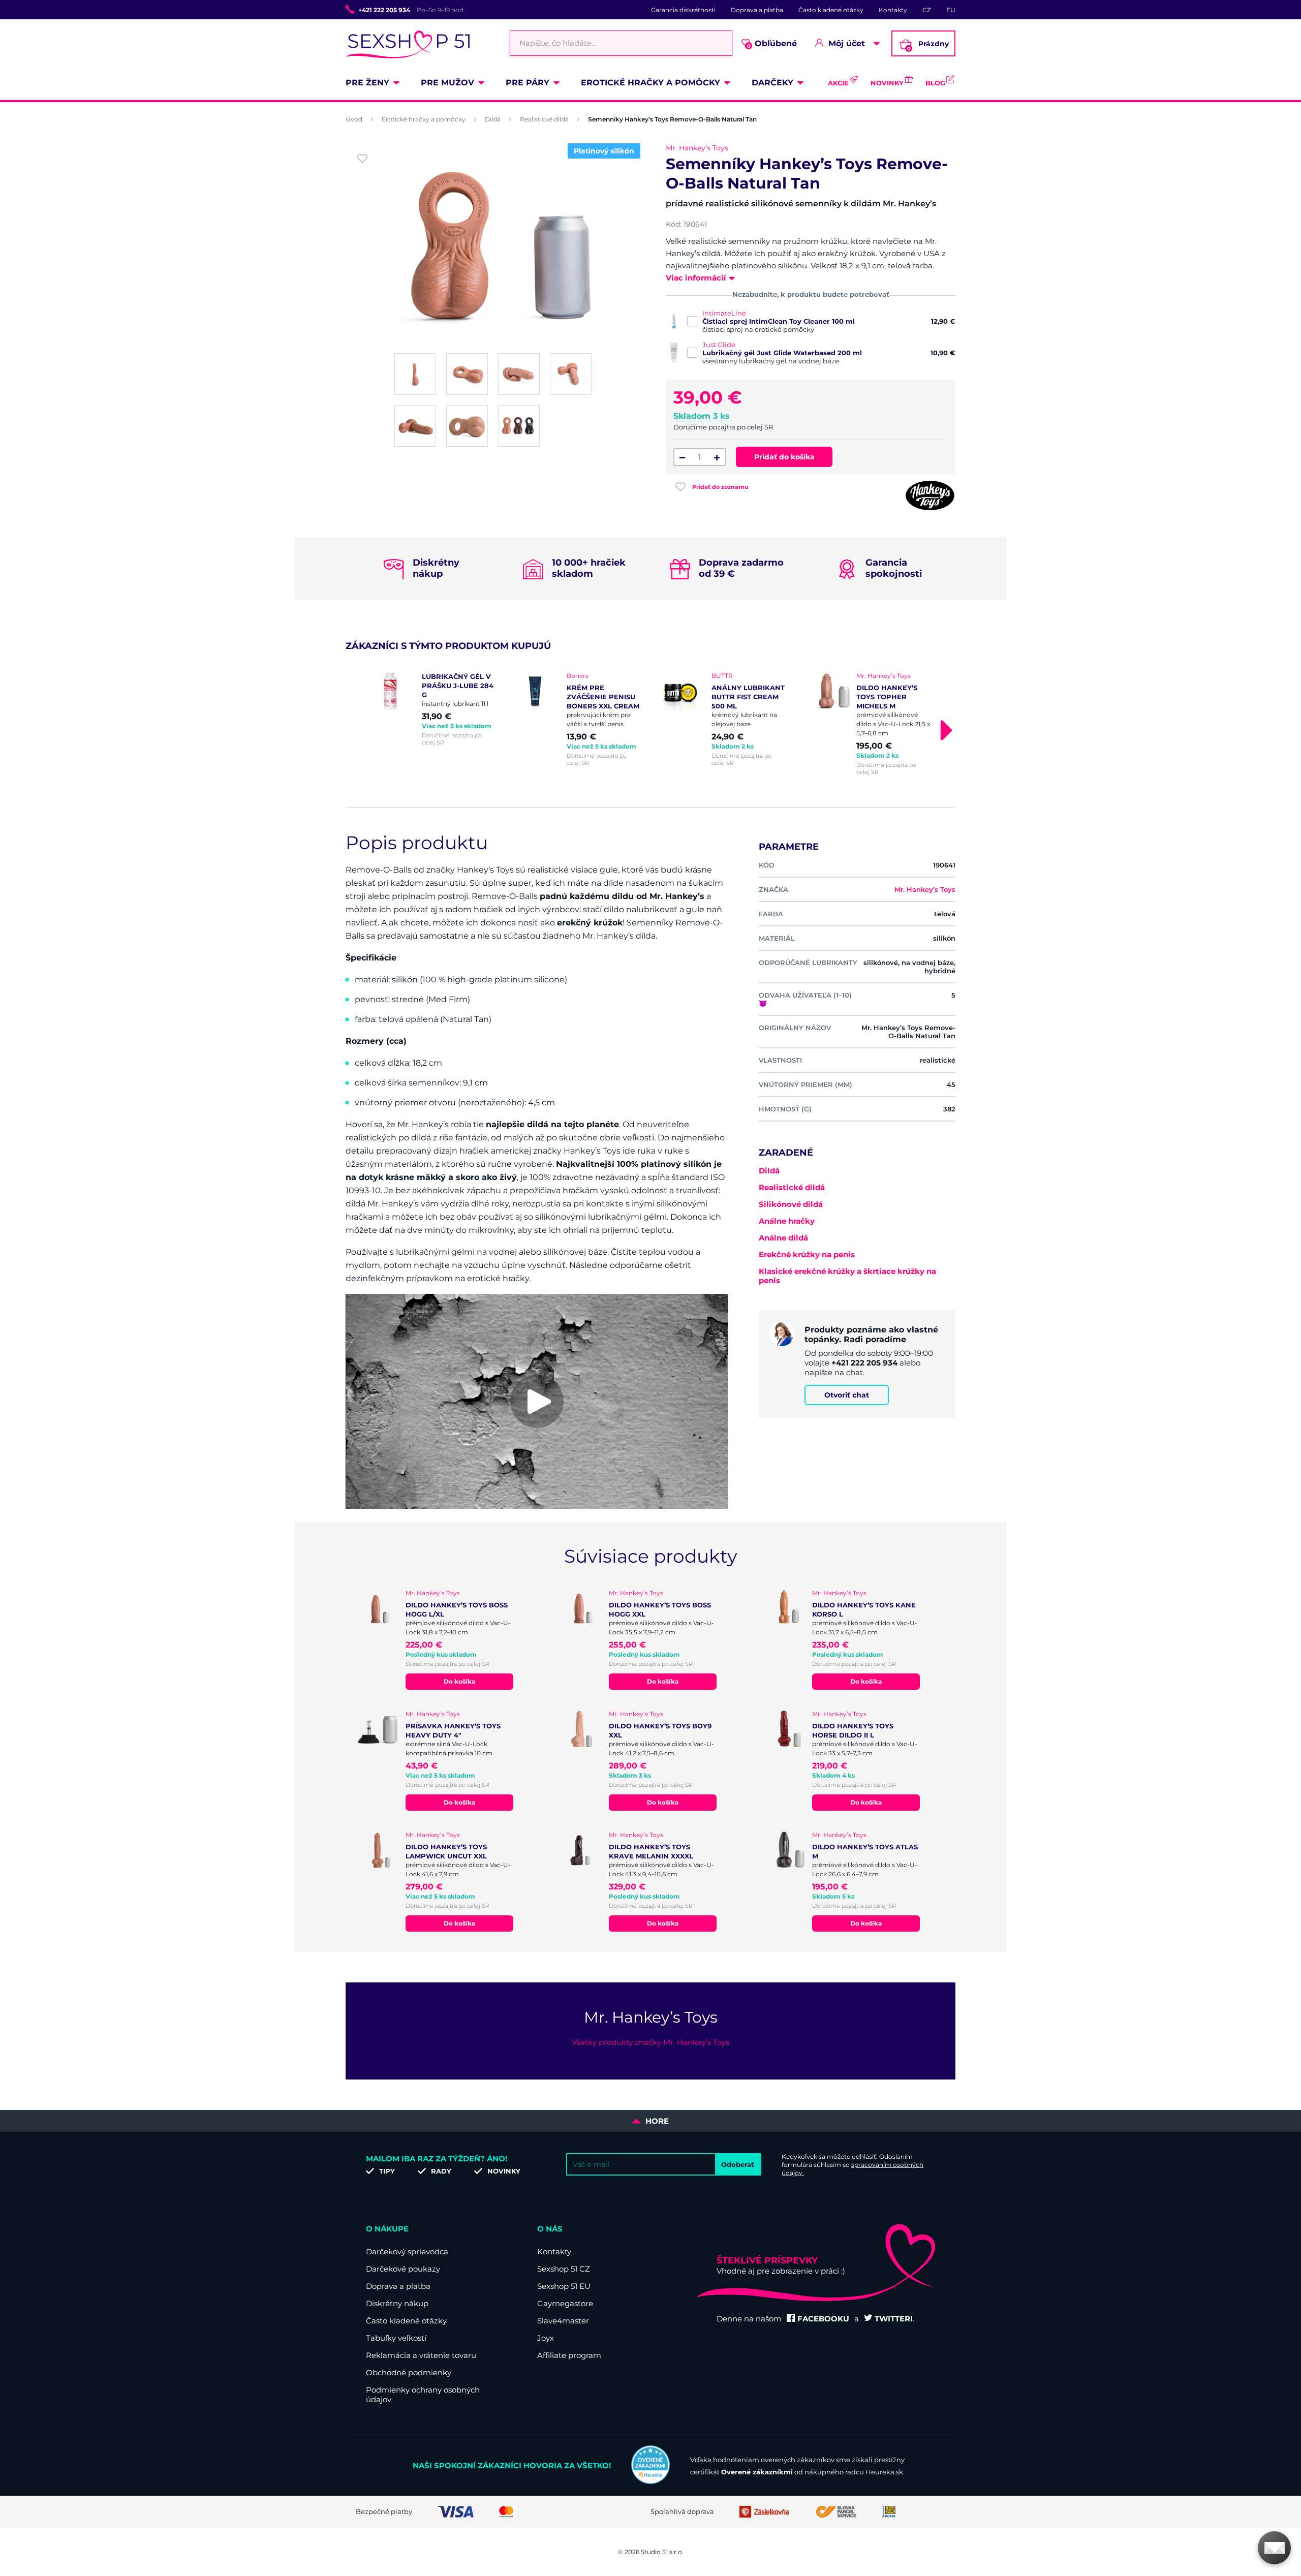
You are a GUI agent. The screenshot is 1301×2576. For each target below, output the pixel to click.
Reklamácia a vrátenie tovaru (421, 2355)
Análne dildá (783, 1238)
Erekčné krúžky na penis (807, 1254)
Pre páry (528, 83)
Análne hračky (787, 1221)
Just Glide (719, 345)
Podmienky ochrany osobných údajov (423, 2395)
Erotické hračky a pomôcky (650, 83)
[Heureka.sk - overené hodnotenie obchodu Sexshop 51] (650, 2481)
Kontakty (893, 10)
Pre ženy (367, 83)
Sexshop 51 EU (564, 2286)
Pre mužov (447, 83)
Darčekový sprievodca (407, 2252)
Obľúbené (772, 44)
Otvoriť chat (847, 1395)
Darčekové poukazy (403, 2269)
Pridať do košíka (784, 457)
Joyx (546, 2338)
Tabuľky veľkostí (396, 2338)
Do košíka (459, 1681)
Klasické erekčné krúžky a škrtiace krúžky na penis (847, 1276)
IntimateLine (724, 313)
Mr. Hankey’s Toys (697, 148)
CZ (927, 10)
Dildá (493, 119)
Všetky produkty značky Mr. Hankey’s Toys (650, 2042)
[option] (433, 709)
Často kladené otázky (831, 10)
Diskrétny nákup (397, 2303)
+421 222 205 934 (384, 10)
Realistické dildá (544, 119)
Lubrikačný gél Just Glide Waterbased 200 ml (782, 353)
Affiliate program (569, 2355)
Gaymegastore (565, 2303)
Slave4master (563, 2321)
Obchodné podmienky (409, 2372)
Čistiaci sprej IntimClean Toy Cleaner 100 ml (779, 321)
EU (951, 10)
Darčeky (772, 83)
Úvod (354, 119)
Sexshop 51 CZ (564, 2269)
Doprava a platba (757, 10)
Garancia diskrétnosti (683, 10)
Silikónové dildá (791, 1204)
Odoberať (738, 2164)
